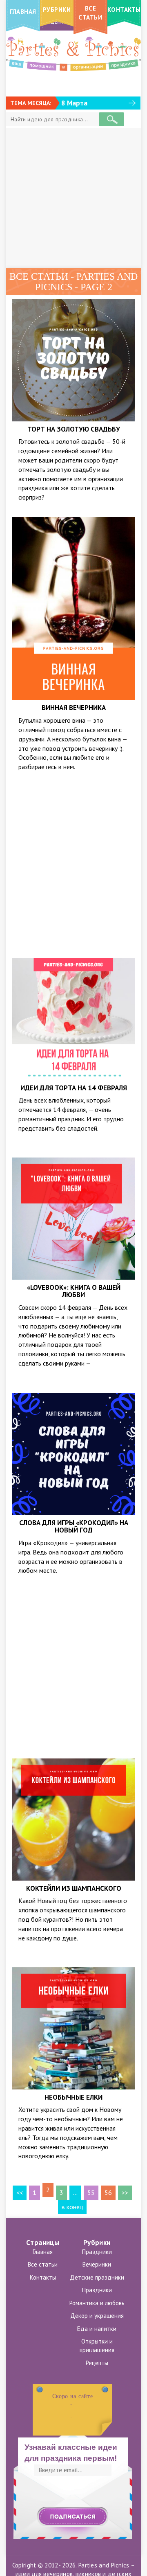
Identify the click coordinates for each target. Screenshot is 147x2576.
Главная (43, 2252)
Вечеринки (97, 2264)
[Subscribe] (73, 2517)
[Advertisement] (73, 198)
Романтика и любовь (97, 2303)
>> (125, 2192)
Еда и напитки (97, 2329)
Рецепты (97, 2363)
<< (20, 2192)
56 (108, 2192)
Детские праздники (97, 2277)
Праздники (97, 2252)
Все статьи (43, 2264)
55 (91, 2192)
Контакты (43, 2277)
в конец (72, 2207)
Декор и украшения (97, 2316)
